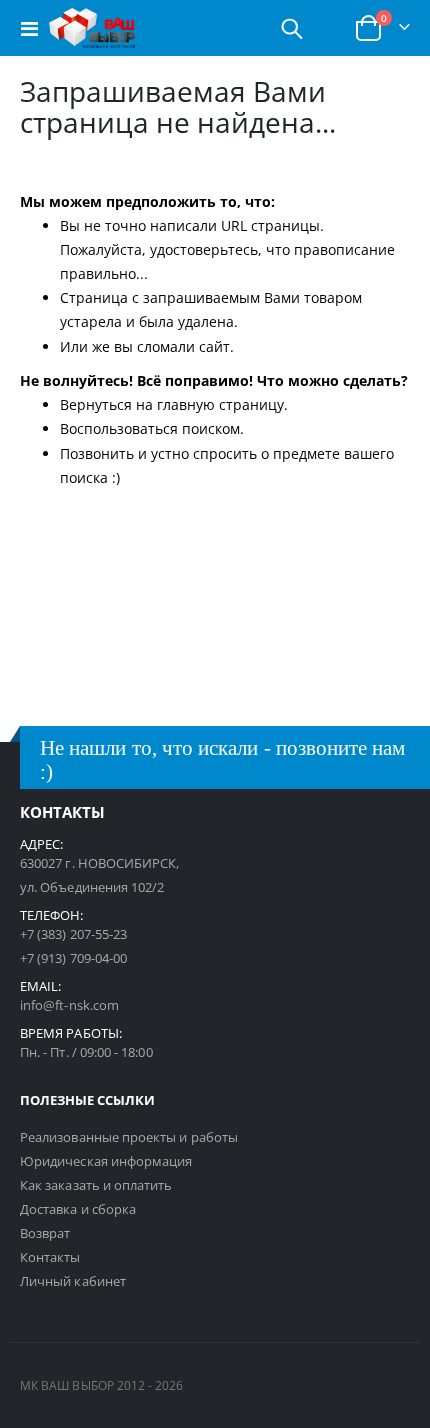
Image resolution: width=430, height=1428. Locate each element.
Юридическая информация (106, 1161)
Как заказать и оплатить (96, 1185)
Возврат (45, 1233)
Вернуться (96, 404)
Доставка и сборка (78, 1209)
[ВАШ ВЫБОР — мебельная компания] (92, 28)
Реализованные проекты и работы (129, 1137)
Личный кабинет (73, 1281)
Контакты (50, 1257)
